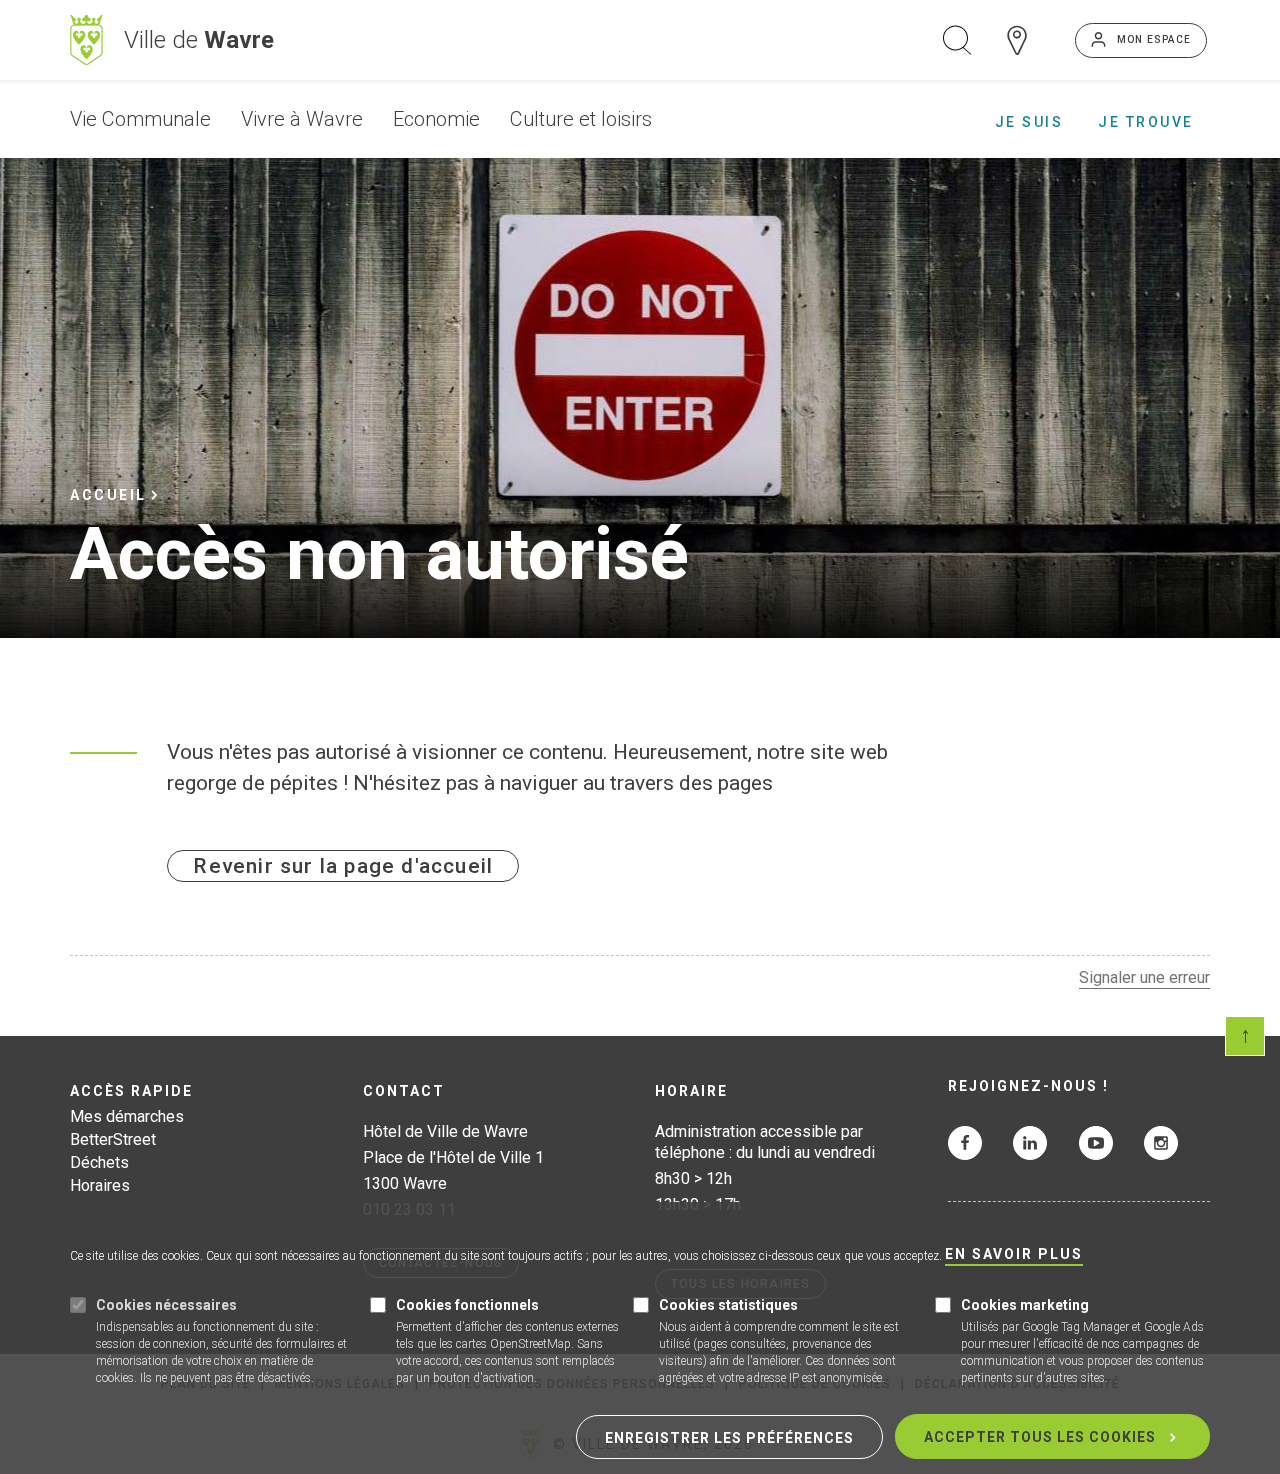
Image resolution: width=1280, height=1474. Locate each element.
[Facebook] (965, 1143)
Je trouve (1146, 122)
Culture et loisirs (581, 119)
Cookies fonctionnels (467, 1305)
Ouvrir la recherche (957, 40)
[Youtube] (1096, 1143)
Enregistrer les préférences (729, 1438)
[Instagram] (1161, 1143)
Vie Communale (140, 119)
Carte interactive (1017, 40)
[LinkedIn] (1030, 1143)
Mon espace (1154, 39)
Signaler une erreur (1144, 977)
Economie (436, 119)
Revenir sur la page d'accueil (343, 866)
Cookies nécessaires (166, 1305)
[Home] (86, 40)
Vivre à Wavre (302, 119)
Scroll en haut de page (1245, 1036)
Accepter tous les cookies (1040, 1437)
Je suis (1029, 122)
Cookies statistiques (728, 1305)
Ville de (199, 40)
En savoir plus (1014, 1254)
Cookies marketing (1025, 1305)
